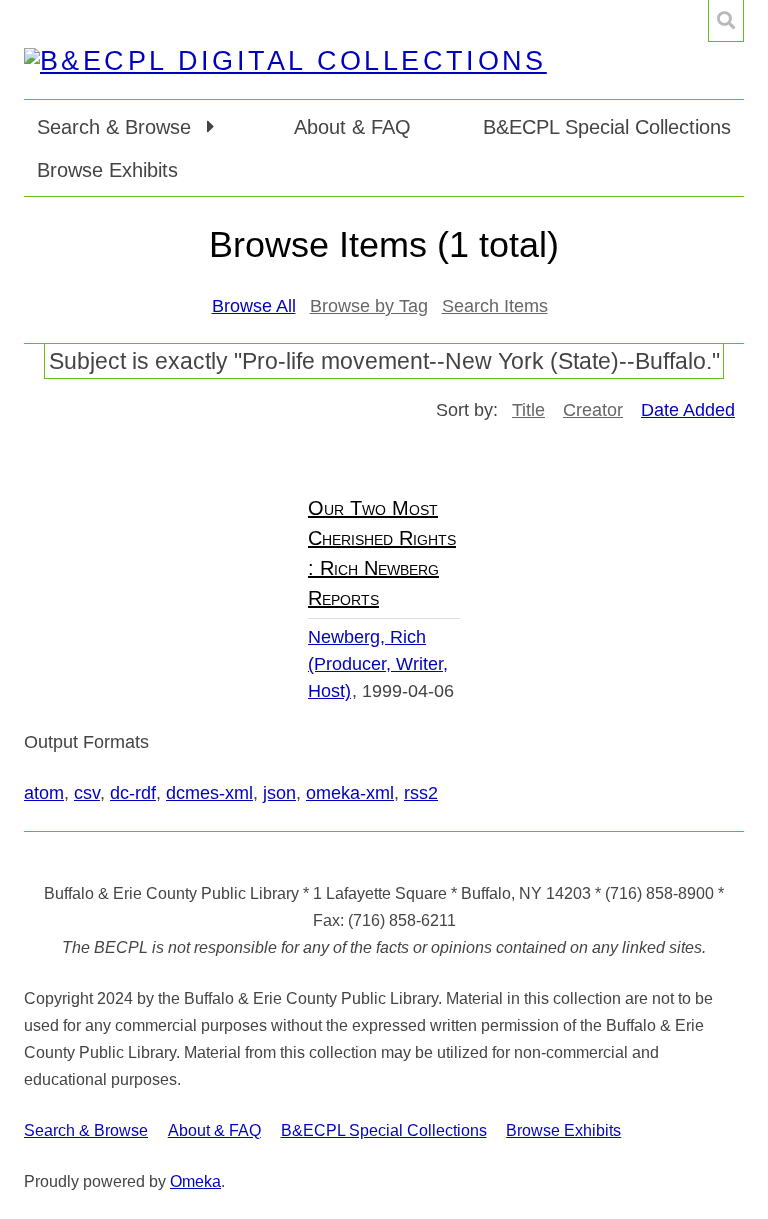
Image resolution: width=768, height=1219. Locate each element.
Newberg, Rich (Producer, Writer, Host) (378, 664)
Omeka (195, 1181)
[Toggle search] (726, 21)
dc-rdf (133, 793)
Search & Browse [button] (117, 127)
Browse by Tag (369, 306)
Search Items (495, 306)
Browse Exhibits (107, 170)
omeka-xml (350, 793)
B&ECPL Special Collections (607, 127)
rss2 (421, 793)
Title (528, 410)
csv (87, 793)
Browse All (254, 306)
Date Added (688, 410)
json (279, 793)
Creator (593, 410)
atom (44, 793)
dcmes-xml (209, 793)
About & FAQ (352, 127)
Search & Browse (86, 1130)
